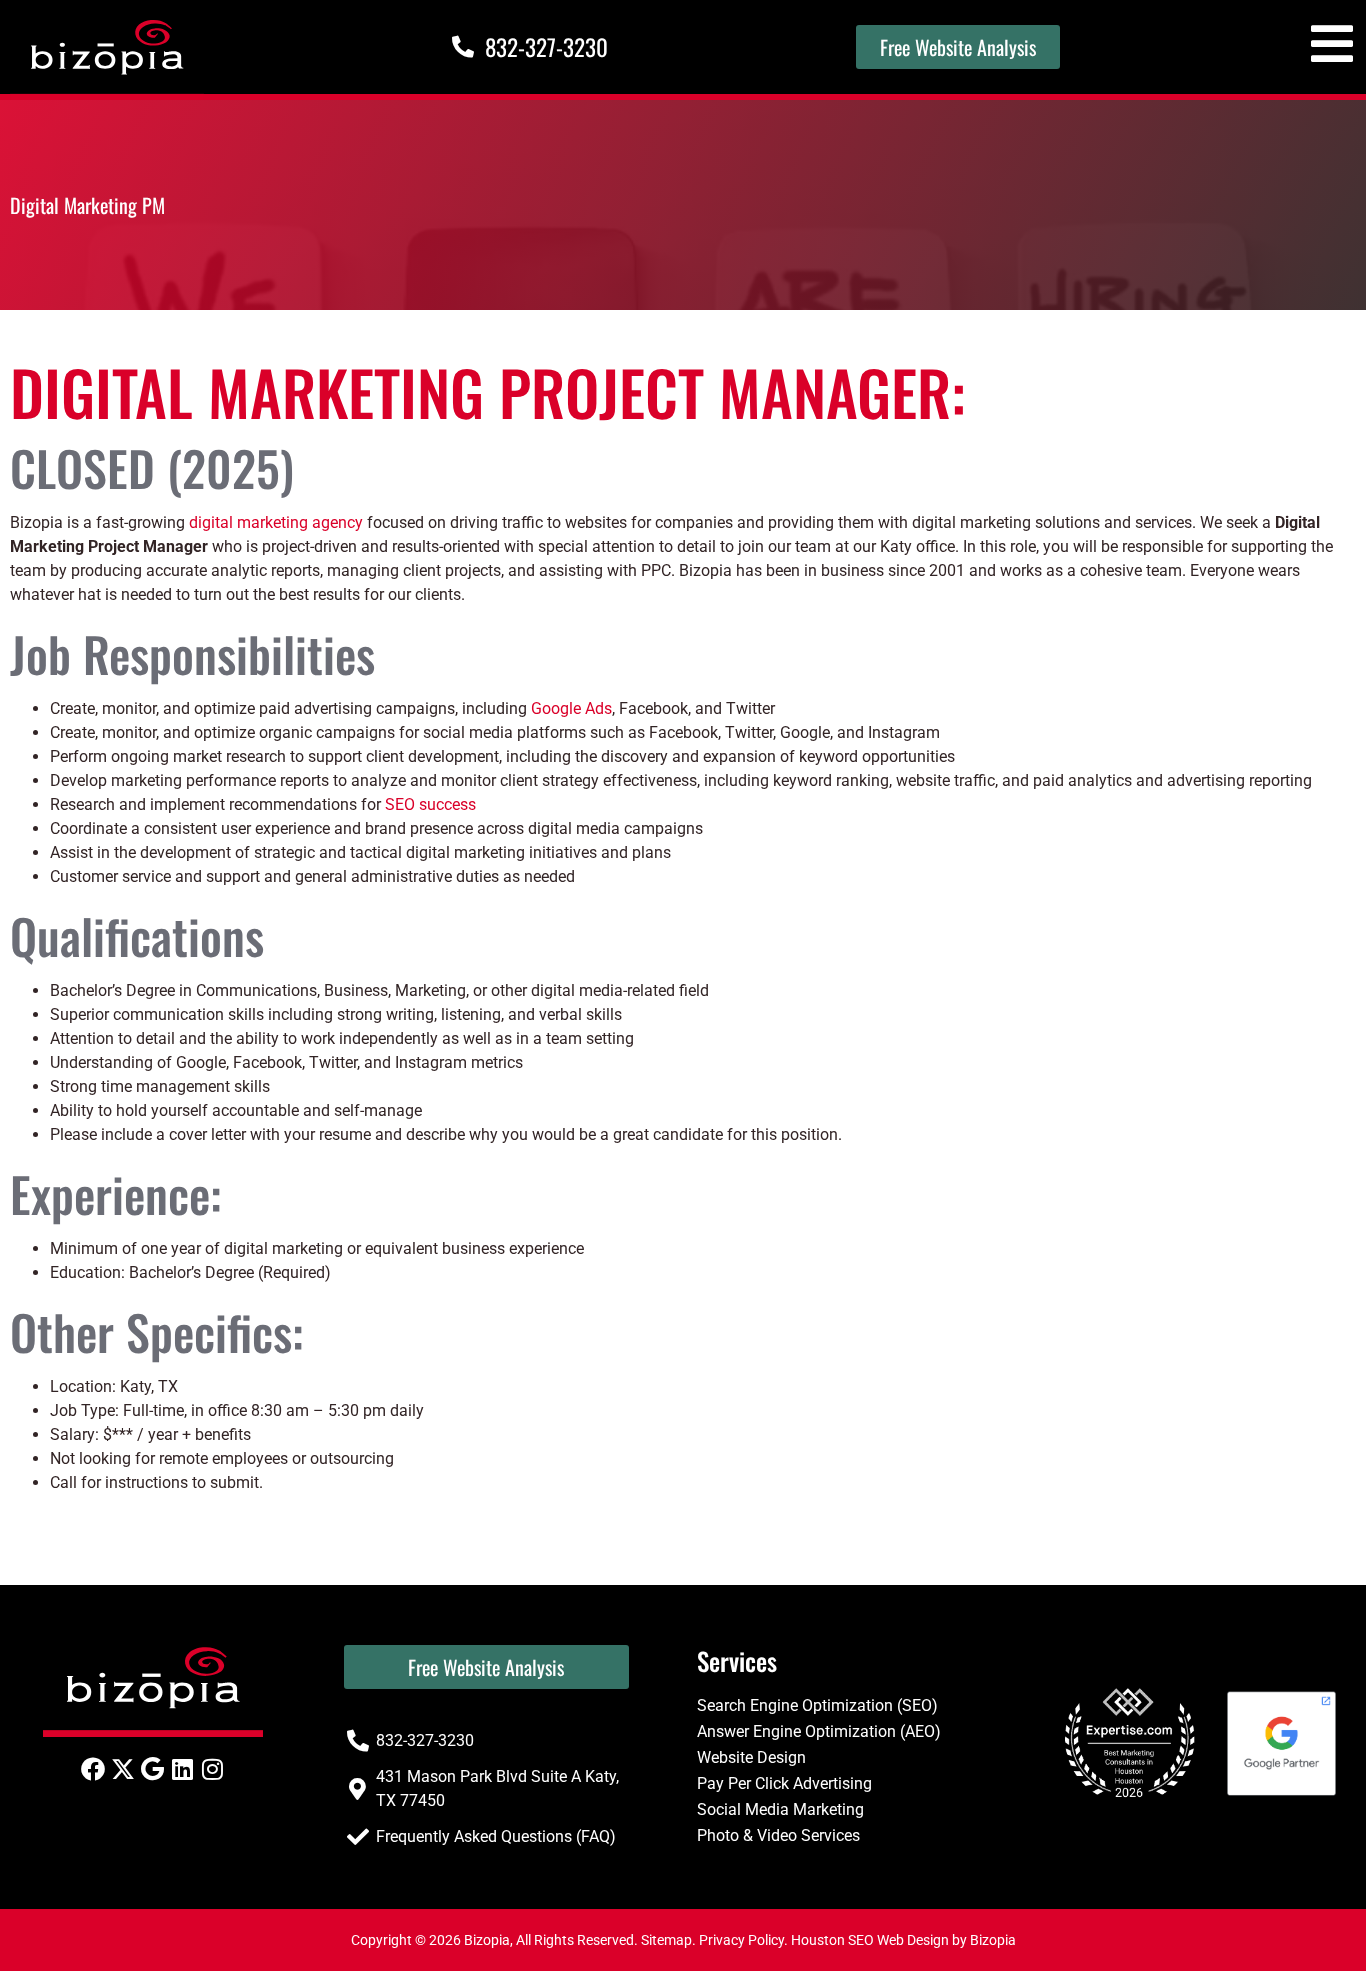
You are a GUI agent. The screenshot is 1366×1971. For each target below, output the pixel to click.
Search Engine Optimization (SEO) (817, 1705)
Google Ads (571, 708)
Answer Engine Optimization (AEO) (819, 1731)
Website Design (751, 1757)
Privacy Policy (741, 1940)
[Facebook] (93, 1769)
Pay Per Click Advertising (784, 1783)
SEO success (430, 804)
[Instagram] (213, 1769)
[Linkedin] (183, 1769)
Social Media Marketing (780, 1809)
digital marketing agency (276, 522)
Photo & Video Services (778, 1835)
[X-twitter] (123, 1769)
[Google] (153, 1769)
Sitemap (666, 1940)
